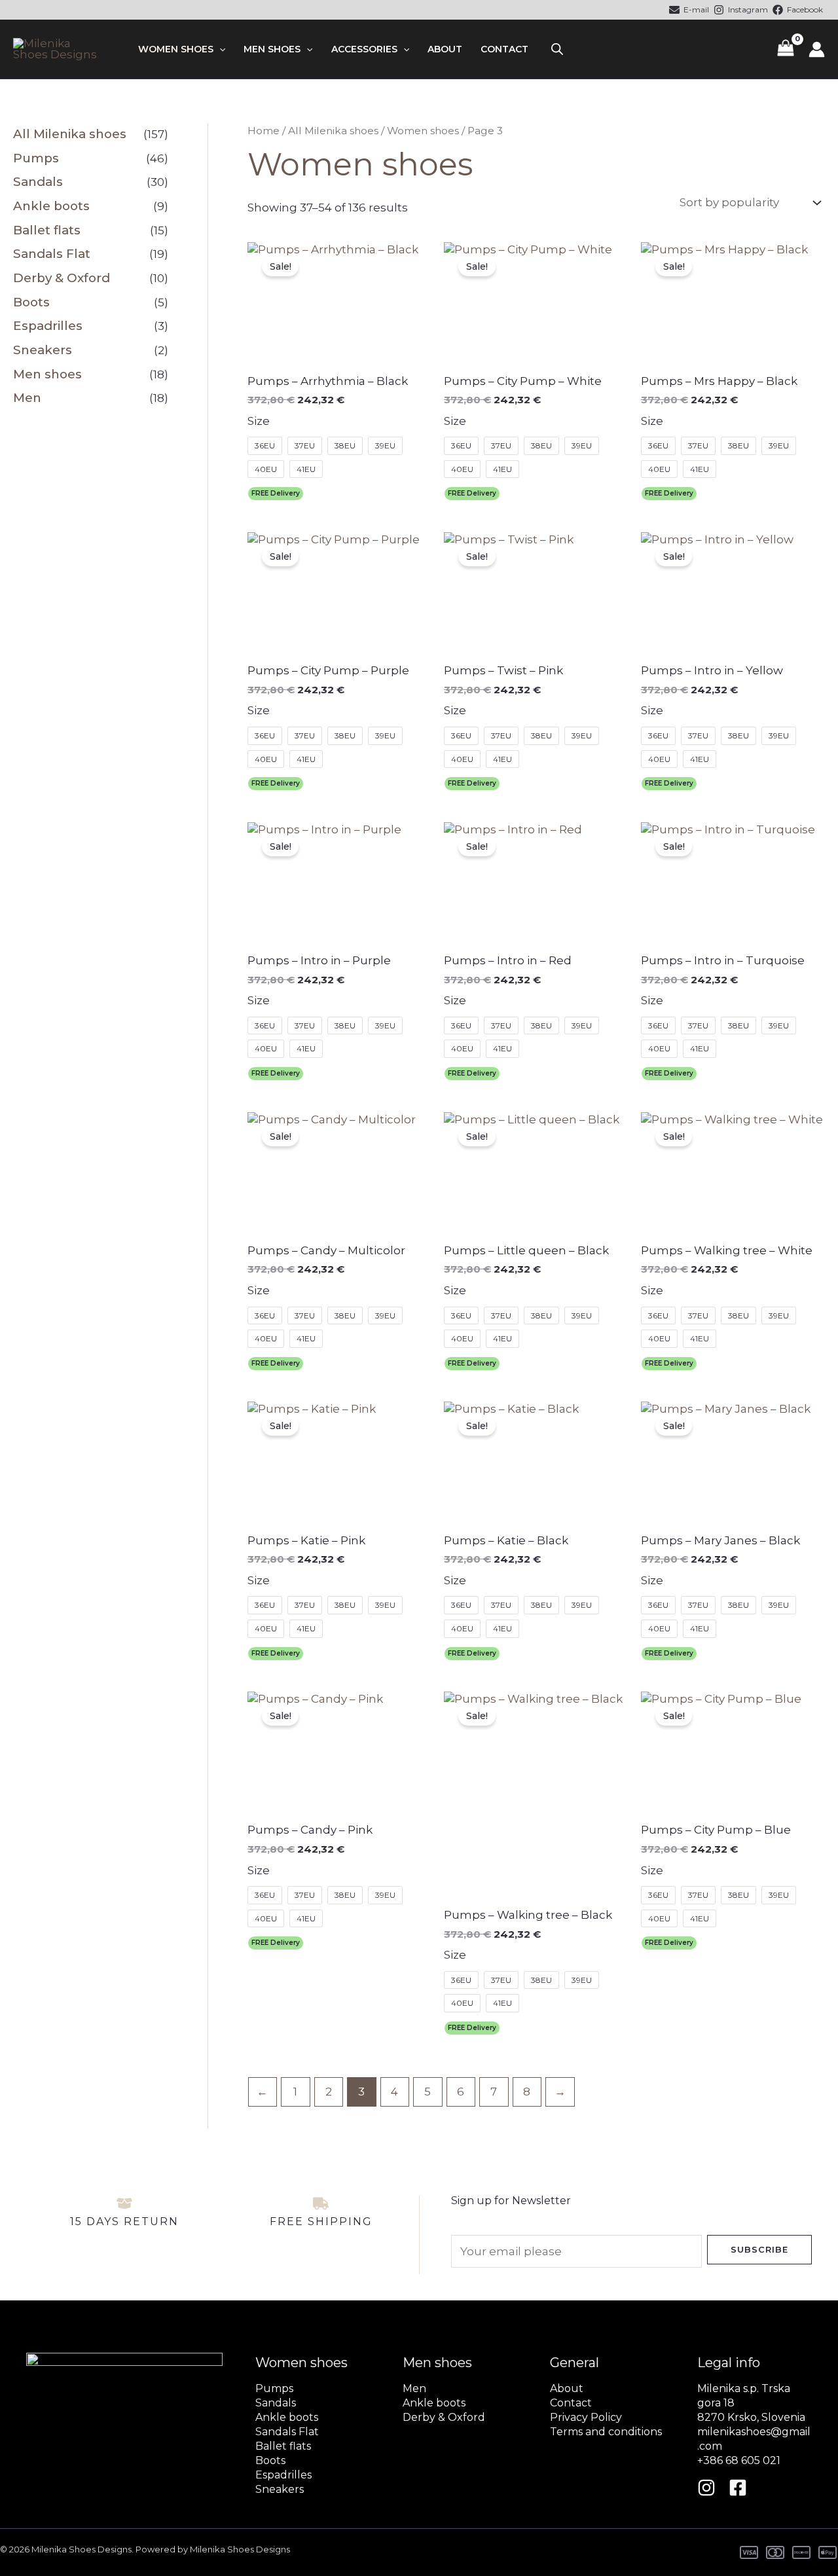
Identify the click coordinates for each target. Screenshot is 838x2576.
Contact (504, 49)
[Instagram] (706, 2488)
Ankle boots (51, 206)
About (445, 49)
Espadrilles (48, 326)
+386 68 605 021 (739, 2460)
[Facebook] (738, 2488)
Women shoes (176, 49)
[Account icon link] (817, 49)
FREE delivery (276, 493)
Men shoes (272, 49)
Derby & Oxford (62, 278)
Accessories (364, 49)
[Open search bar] (557, 49)
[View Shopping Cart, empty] (786, 49)
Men (27, 398)
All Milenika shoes (70, 134)
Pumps (36, 158)
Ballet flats (47, 230)
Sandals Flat (52, 254)
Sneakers (43, 350)
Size (259, 421)
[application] (219, 49)
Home (264, 131)
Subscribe (759, 2249)
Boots (31, 302)
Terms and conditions (606, 2432)
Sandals (38, 182)
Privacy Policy (586, 2417)
